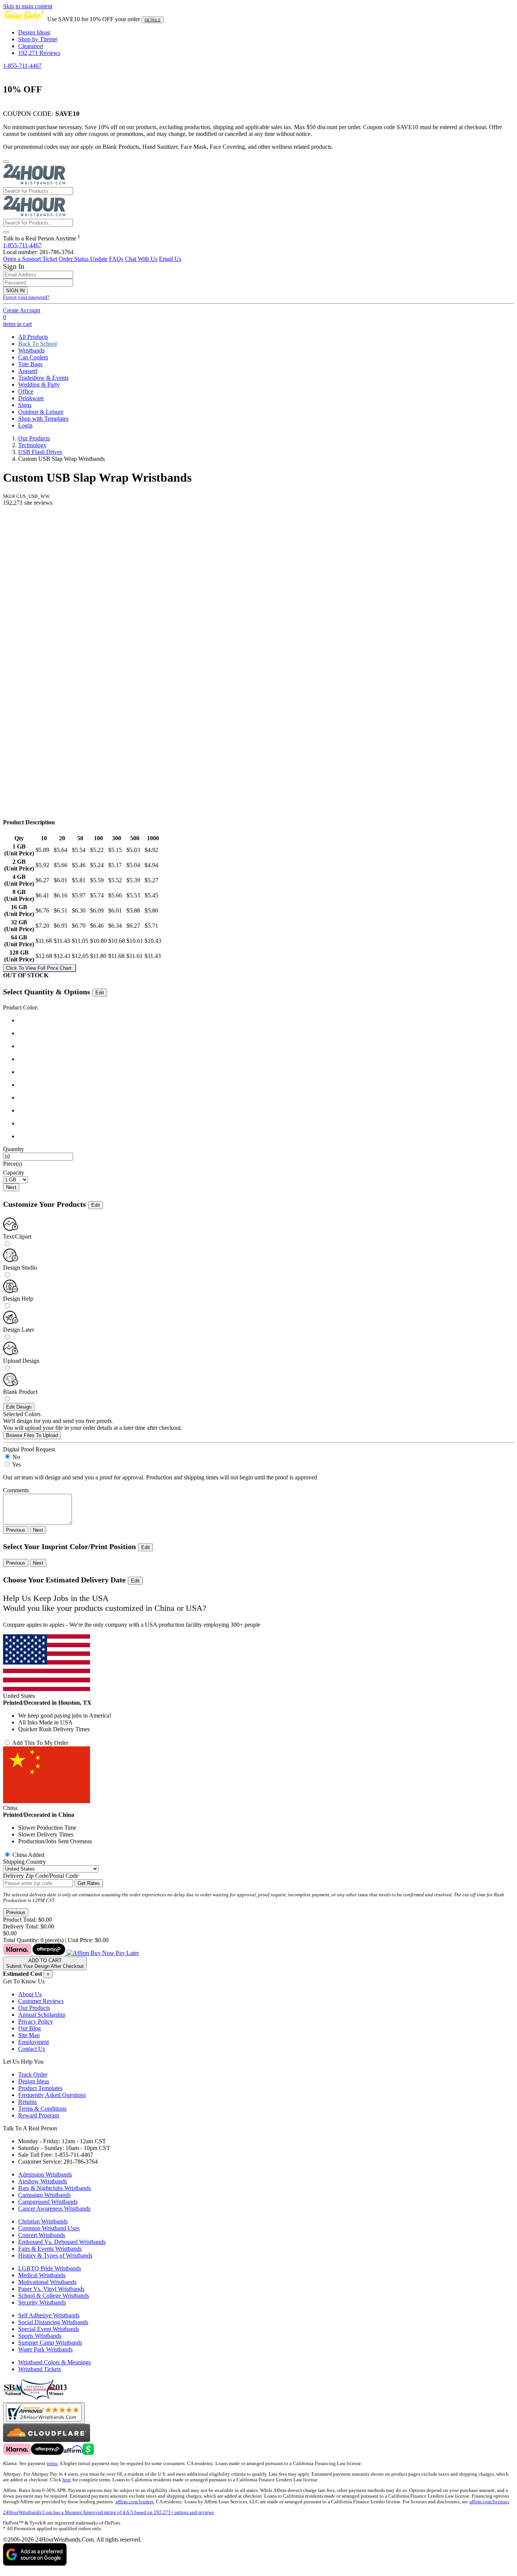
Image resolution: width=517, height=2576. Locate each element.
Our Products (34, 438)
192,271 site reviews (28, 503)
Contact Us (32, 2049)
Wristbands (31, 350)
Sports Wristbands (40, 2336)
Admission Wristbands (45, 2174)
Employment (33, 2042)
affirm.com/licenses (489, 2502)
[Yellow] (266, 1136)
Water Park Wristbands (45, 2349)
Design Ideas (34, 32)
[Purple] (266, 1098)
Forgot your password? (26, 297)
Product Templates (40, 2088)
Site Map (29, 2035)
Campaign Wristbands (44, 2195)
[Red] (266, 1111)
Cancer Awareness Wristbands (54, 2209)
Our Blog (30, 2028)
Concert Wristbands (42, 2235)
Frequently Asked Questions (52, 2095)
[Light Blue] (266, 1046)
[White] (266, 1123)
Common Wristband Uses (49, 2228)
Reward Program (39, 2115)
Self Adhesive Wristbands (49, 2315)
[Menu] (6, 162)
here (67, 2480)
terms (52, 2464)
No (16, 1457)
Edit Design (19, 1407)
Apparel (28, 371)
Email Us (170, 259)
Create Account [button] (22, 310)
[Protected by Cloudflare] (47, 2440)
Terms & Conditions (42, 2109)
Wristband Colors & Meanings (55, 2362)
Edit (100, 993)
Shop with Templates (43, 419)
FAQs (116, 259)
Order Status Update (83, 259)
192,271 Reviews (39, 53)
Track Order (33, 2074)
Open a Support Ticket (30, 259)
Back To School (37, 344)
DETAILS (153, 20)
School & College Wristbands (54, 2296)
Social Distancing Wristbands (53, 2322)
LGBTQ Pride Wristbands (50, 2268)
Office (26, 391)
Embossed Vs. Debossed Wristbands (62, 2242)
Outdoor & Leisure (41, 412)
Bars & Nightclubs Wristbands (55, 2188)
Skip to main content (28, 6)
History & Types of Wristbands (55, 2255)
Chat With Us (141, 259)
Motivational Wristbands (47, 2282)
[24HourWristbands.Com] (34, 183)
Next (11, 1187)
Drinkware (31, 398)
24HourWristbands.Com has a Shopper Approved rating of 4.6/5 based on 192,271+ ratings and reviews (108, 2512)
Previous (16, 1530)
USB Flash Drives (40, 452)
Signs (25, 405)
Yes (16, 1464)
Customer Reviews (41, 2001)
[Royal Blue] (266, 1033)
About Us (30, 1994)
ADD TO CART (45, 1963)
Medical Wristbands (42, 2275)
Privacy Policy (36, 2021)
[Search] (6, 232)
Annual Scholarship (42, 2015)
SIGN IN (15, 291)
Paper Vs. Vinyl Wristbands (51, 2289)
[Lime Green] (266, 1059)
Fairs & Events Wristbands (50, 2249)
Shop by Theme (37, 39)
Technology (32, 445)
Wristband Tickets (40, 2369)
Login (25, 425)
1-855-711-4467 (22, 66)
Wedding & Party (39, 385)
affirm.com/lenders (135, 2502)
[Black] (266, 1020)
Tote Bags (30, 364)
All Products (33, 337)
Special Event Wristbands (49, 2329)
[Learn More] (71, 1953)
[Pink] (266, 1085)
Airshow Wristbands (43, 2181)
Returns (27, 2102)
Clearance (30, 46)
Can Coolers (33, 357)
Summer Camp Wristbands (50, 2343)
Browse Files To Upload (32, 1435)
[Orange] (266, 1072)
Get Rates (89, 1883)
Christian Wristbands (43, 2221)
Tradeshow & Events (43, 378)
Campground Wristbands (48, 2202)
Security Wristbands (42, 2302)
